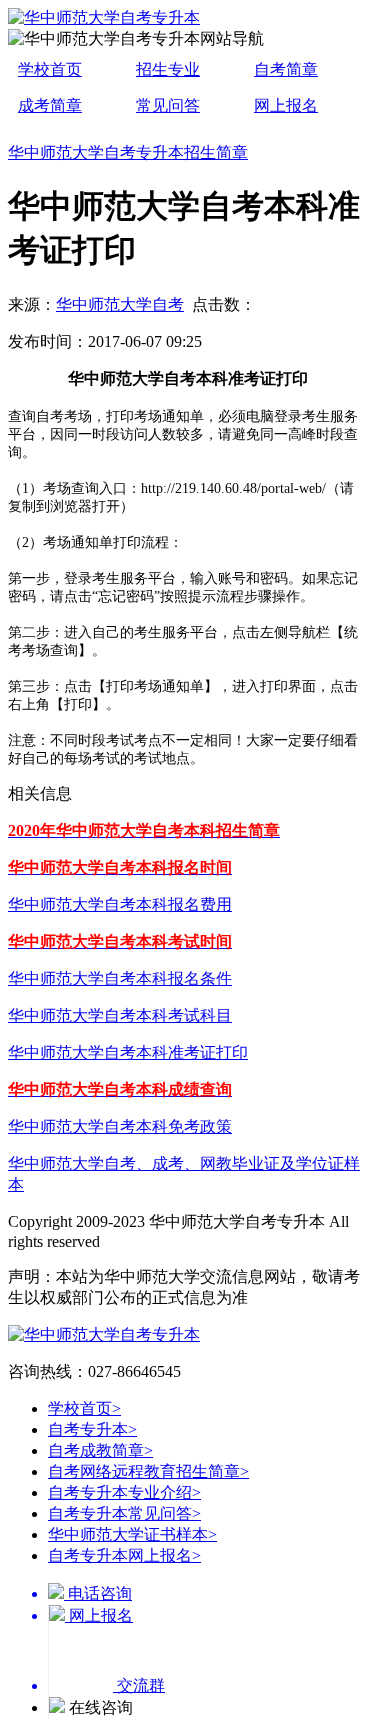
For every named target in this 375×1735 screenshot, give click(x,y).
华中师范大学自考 (120, 304)
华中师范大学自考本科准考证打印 (128, 1052)
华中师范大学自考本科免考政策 (120, 1126)
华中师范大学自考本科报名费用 (120, 904)
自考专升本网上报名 (124, 1555)
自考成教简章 (100, 1450)
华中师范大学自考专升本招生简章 (128, 152)
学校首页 (50, 69)
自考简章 (286, 69)
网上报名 (286, 105)
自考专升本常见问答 (124, 1513)
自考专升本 (92, 1429)
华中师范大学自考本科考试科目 (120, 1015)
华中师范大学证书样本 (132, 1534)
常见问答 (168, 105)
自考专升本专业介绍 (124, 1492)
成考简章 (50, 105)
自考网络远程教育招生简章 (148, 1471)
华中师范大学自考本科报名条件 (120, 978)
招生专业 (168, 69)
